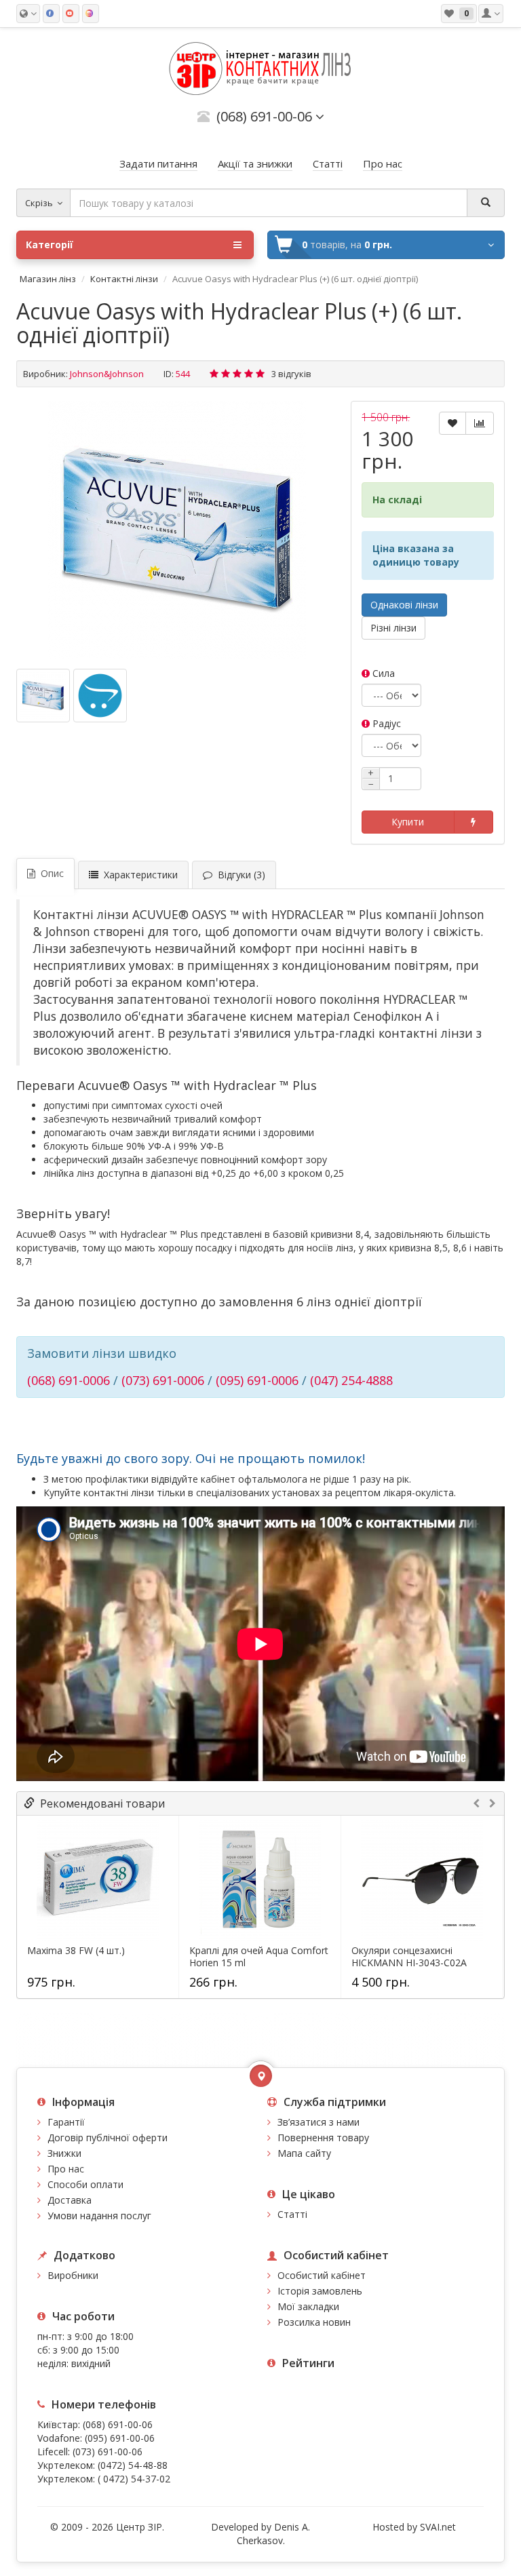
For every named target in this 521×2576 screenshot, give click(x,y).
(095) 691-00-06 (120, 2438)
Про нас (66, 2169)
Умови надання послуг (99, 2216)
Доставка (70, 2200)
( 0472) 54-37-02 (134, 2479)
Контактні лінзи (124, 279)
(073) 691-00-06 (108, 2452)
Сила (382, 673)
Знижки (64, 2153)
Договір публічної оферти (108, 2138)
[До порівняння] (480, 423)
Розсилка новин (314, 2322)
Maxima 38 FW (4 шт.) (76, 1951)
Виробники (73, 2275)
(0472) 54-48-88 (133, 2465)
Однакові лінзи (404, 605)
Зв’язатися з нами (319, 2122)
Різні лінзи (393, 628)
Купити (408, 822)
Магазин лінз (48, 279)
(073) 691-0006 (163, 1380)
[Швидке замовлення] (474, 822)
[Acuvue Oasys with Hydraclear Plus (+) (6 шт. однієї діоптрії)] (177, 530)
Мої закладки (308, 2306)
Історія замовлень (320, 2291)
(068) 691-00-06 (118, 2424)
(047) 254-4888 (351, 1380)
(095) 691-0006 (257, 1380)
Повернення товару (323, 2138)
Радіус (385, 723)
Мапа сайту (304, 2153)
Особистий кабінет (322, 2275)
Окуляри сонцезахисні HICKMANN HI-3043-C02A (409, 1957)
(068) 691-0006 (69, 1380)
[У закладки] (452, 423)
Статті (292, 2214)
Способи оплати (85, 2184)
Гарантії (66, 2122)
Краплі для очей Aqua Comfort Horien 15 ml (259, 1957)
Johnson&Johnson (107, 374)
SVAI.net (438, 2527)
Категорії (50, 245)
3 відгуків (291, 374)
